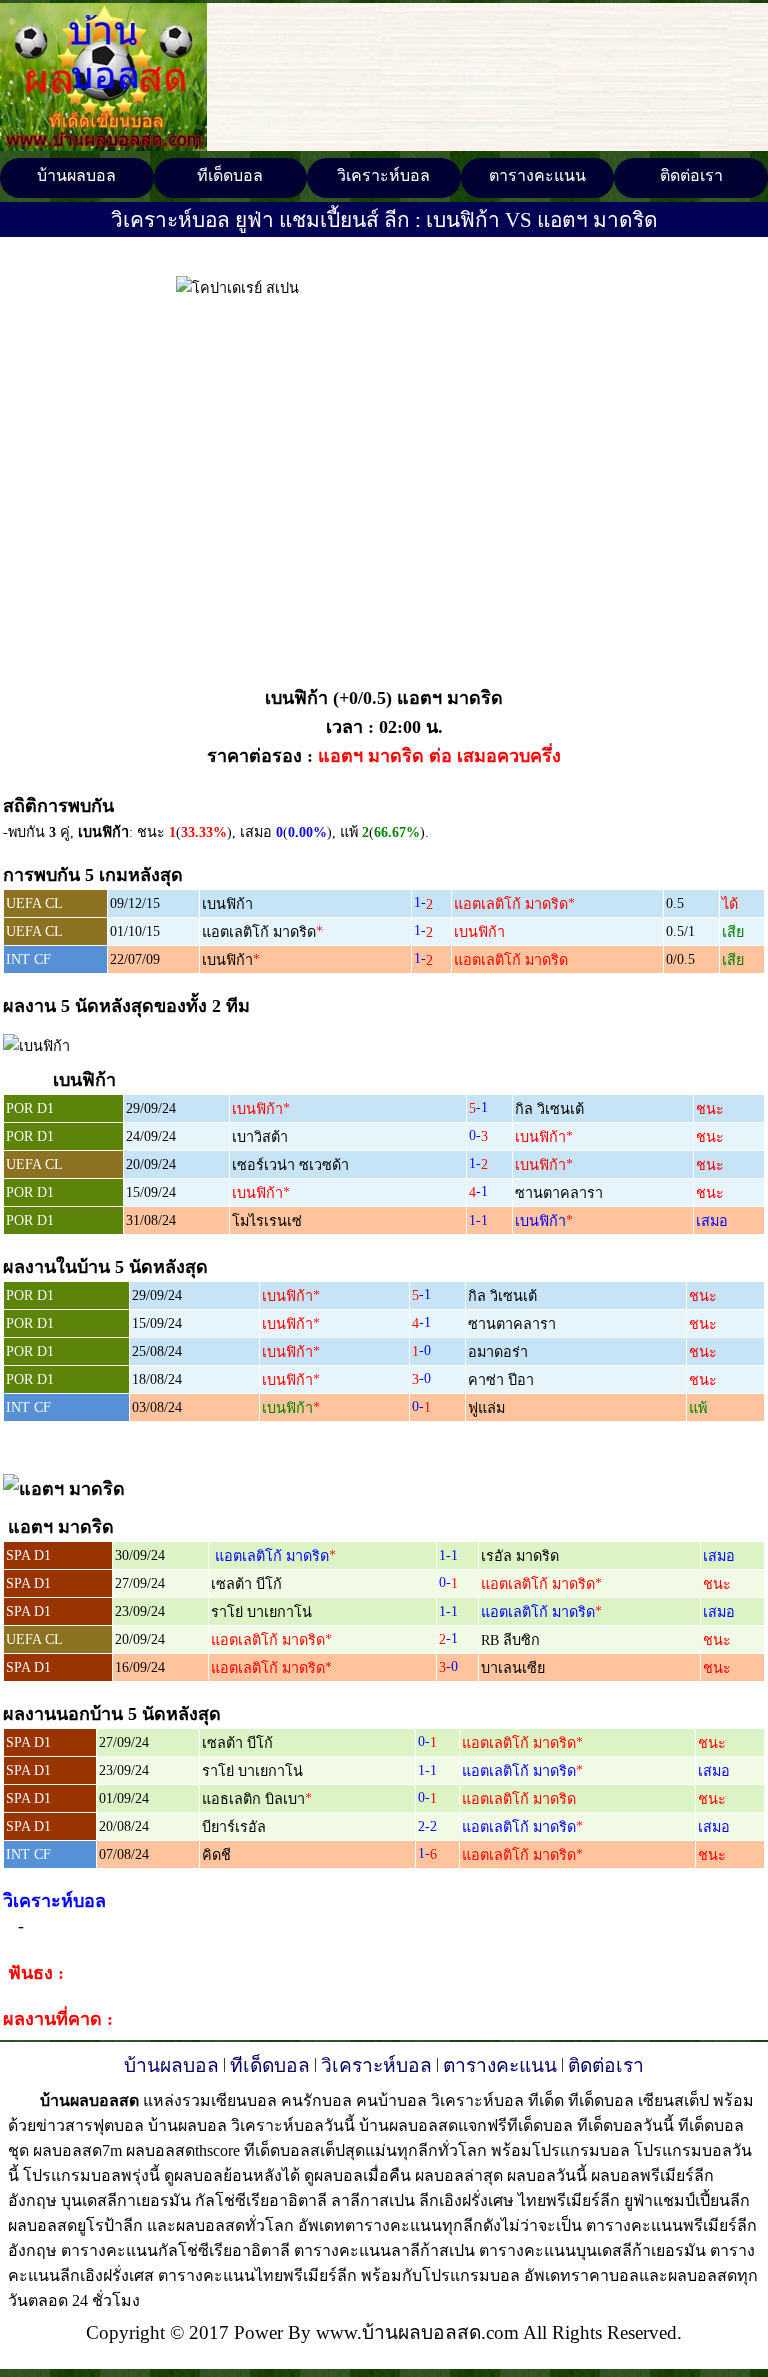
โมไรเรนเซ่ (267, 1221)
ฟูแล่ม (486, 1408)
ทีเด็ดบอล (230, 175)
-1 (478, 1107)
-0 (421, 1350)
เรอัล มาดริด (520, 1556)
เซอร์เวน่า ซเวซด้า (290, 1165)
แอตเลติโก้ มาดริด (511, 904)
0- (478, 1135)
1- (423, 902)
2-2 (427, 1826)
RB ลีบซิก (510, 1640)
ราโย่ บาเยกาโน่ (261, 1612)
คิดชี (216, 1855)
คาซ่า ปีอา (501, 1380)
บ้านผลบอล (76, 175)
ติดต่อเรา (691, 175)
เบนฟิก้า (227, 904)
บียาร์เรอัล (234, 1827)
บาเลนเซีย (513, 1668)
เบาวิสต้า (260, 1137)
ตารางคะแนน (537, 175)
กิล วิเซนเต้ (549, 1109)
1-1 (478, 1220)
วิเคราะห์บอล (383, 175)
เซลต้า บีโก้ (246, 1584)
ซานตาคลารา (559, 1193)
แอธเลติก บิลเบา (253, 1799)
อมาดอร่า (498, 1352)
